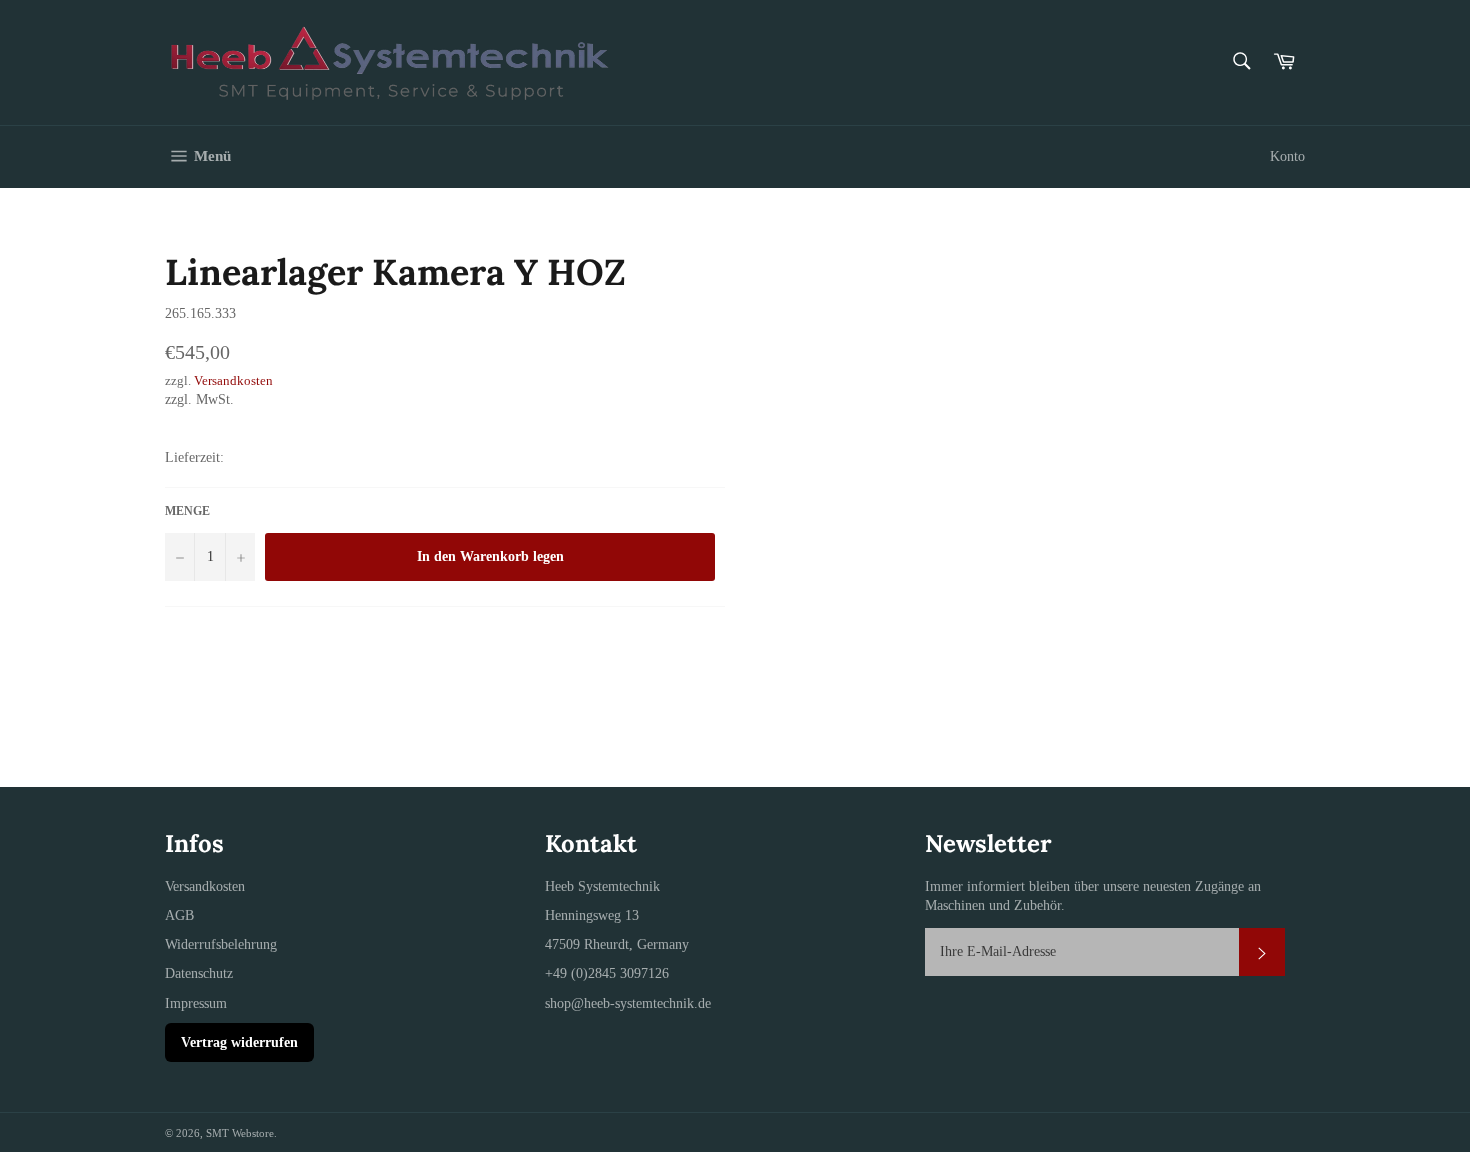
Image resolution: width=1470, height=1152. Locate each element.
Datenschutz (199, 973)
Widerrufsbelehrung (221, 944)
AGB (179, 915)
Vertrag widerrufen (239, 1042)
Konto (1287, 156)
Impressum (196, 1003)
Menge (187, 511)
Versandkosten (233, 380)
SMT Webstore (240, 1133)
